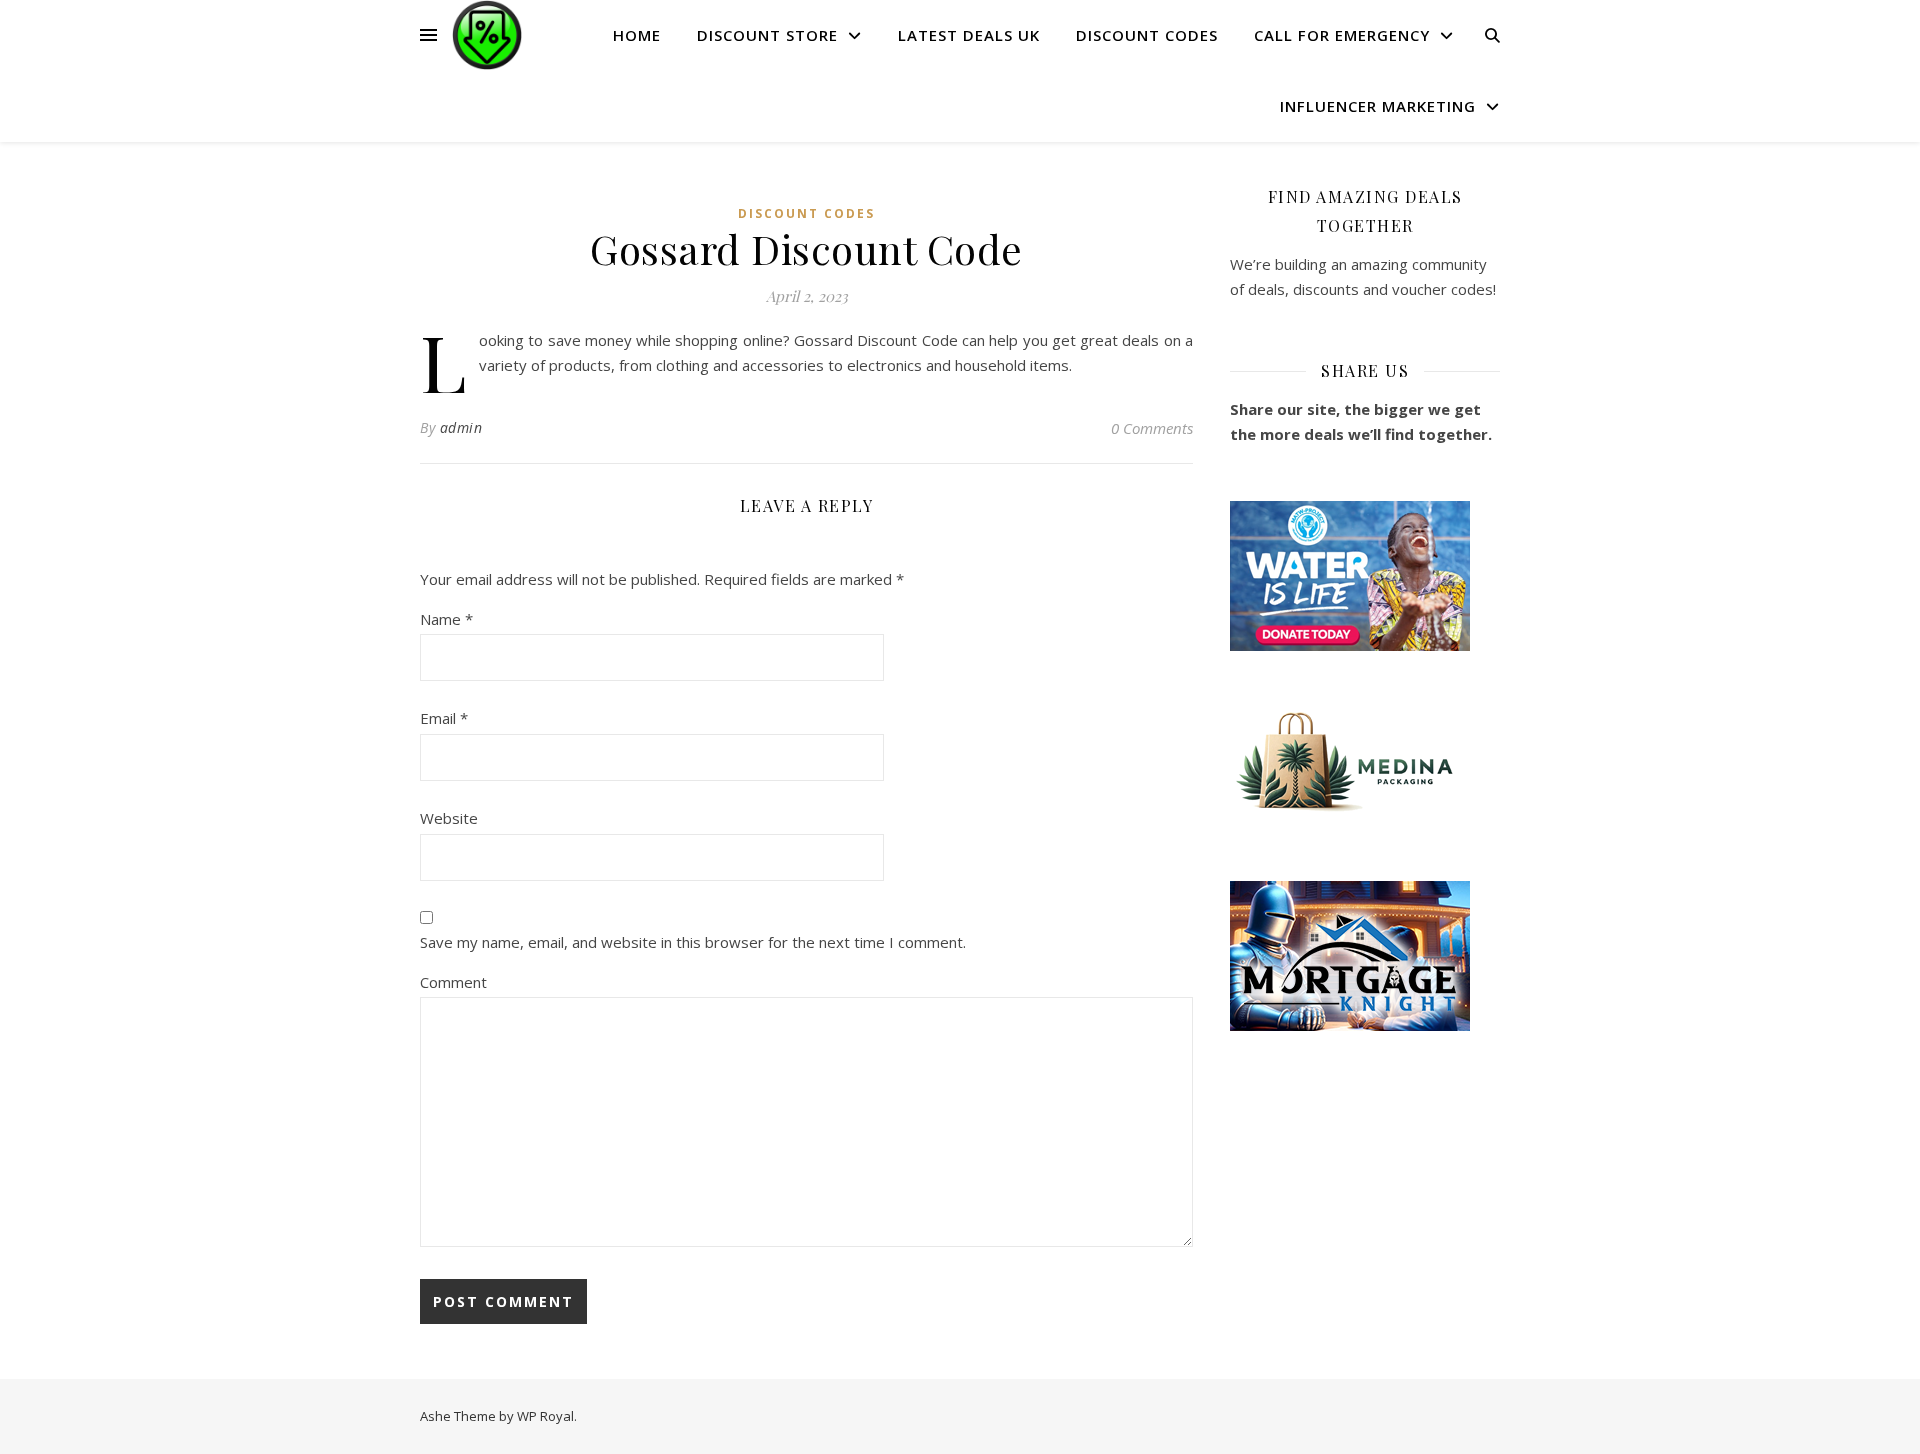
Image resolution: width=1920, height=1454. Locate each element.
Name (446, 619)
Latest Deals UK (969, 35)
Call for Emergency (1342, 35)
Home (637, 35)
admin (461, 427)
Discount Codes (1147, 35)
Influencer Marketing (1378, 106)
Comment (453, 982)
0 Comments (1152, 428)
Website (449, 818)
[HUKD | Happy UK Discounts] (487, 35)
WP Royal (545, 1416)
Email (444, 718)
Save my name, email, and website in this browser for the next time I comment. (693, 942)
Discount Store (767, 35)
